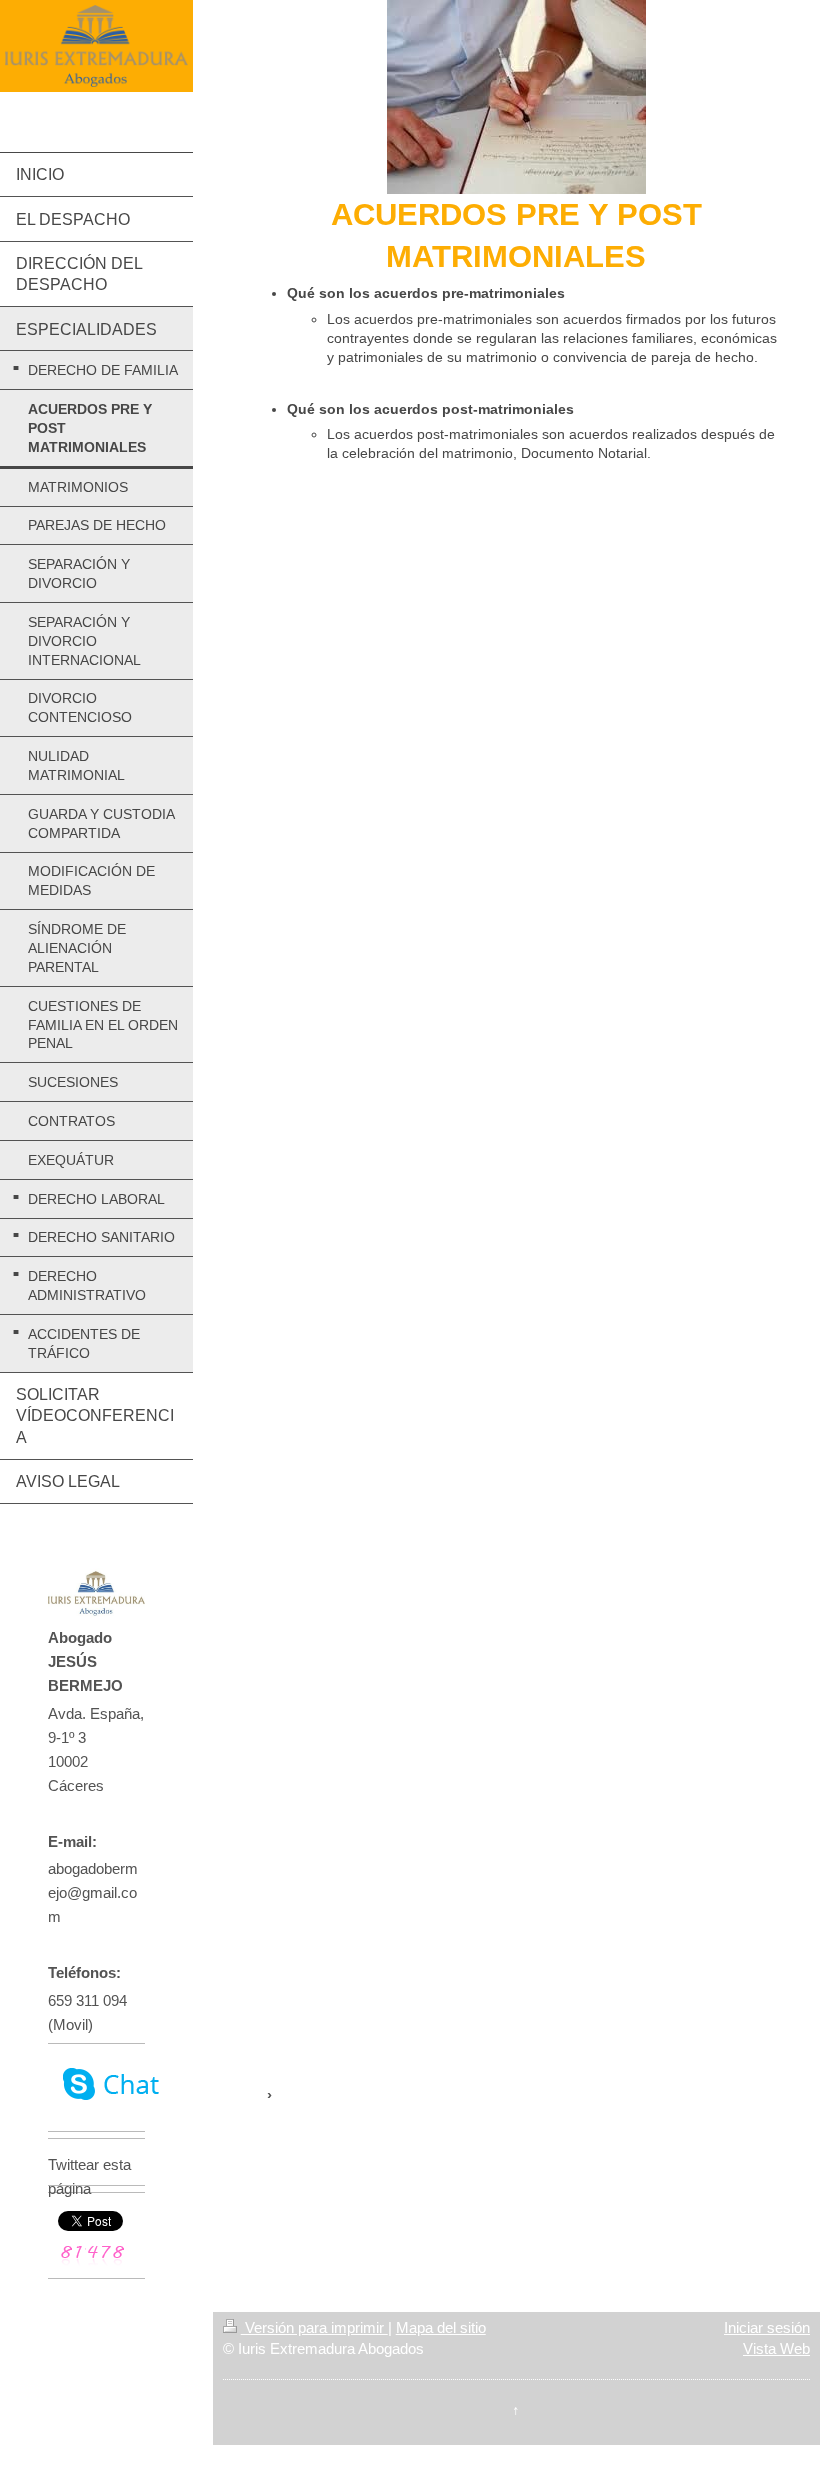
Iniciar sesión (767, 2327)
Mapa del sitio (441, 2327)
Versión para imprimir (314, 2327)
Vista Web (776, 2348)
